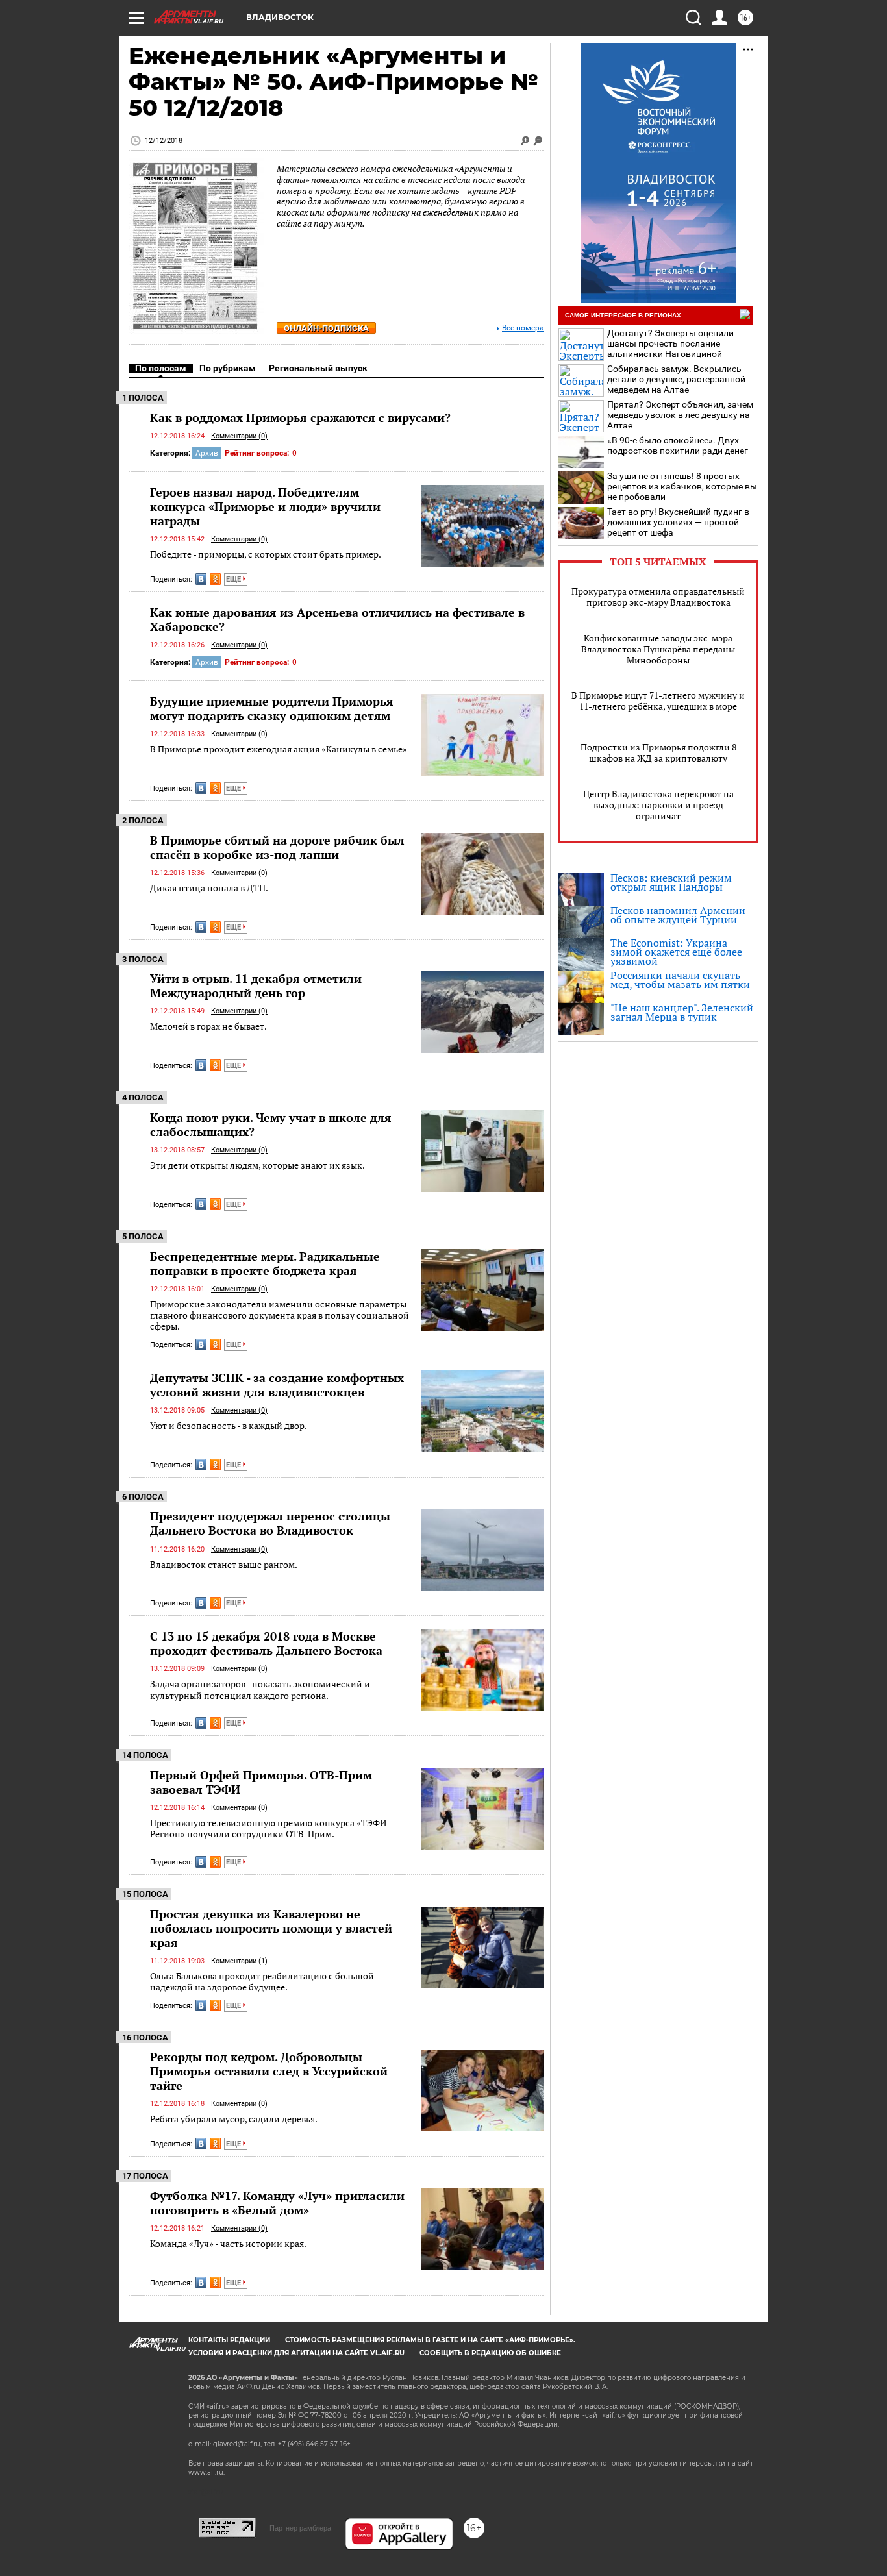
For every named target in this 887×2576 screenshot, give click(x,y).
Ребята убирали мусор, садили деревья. (234, 2119)
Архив (207, 453)
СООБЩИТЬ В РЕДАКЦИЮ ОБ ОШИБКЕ (490, 2353)
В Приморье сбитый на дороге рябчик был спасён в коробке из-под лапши (277, 847)
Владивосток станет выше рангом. (224, 1564)
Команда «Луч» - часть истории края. (228, 2243)
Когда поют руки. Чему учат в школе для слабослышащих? (271, 1124)
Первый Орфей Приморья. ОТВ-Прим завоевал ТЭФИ (261, 1782)
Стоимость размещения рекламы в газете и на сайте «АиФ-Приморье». (430, 2340)
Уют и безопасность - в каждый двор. (229, 1425)
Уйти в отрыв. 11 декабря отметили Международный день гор (256, 985)
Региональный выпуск (318, 368)
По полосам (161, 368)
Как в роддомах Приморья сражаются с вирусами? (300, 417)
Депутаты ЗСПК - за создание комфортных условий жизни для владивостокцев (277, 1385)
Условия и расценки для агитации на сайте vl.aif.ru (296, 2353)
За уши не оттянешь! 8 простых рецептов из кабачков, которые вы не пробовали (682, 486)
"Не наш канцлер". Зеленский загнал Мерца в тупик (682, 1012)
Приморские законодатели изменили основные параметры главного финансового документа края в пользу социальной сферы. (280, 1315)
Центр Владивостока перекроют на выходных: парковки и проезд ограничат (658, 805)
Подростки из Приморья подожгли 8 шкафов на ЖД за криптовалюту (658, 752)
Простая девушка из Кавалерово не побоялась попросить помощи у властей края (271, 1928)
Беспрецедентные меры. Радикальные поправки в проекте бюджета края (265, 1263)
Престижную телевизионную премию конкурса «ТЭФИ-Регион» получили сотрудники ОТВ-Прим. (270, 1828)
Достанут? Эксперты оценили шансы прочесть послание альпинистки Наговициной (670, 343)
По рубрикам (228, 368)
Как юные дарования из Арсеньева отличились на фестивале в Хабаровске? (337, 619)
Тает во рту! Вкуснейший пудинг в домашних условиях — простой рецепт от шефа (678, 522)
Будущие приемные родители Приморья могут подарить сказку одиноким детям (272, 708)
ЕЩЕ (234, 579)
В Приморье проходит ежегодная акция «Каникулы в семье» (279, 749)
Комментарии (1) (239, 1961)
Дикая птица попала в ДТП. (209, 888)
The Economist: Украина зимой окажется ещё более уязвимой (676, 952)
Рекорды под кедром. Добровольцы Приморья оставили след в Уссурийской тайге (269, 2071)
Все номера (523, 328)
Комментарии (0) (239, 436)
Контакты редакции (229, 2340)
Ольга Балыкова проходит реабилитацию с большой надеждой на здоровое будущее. (262, 1982)
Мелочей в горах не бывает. (208, 1026)
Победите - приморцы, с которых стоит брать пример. (266, 554)
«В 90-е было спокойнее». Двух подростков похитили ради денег (678, 445)
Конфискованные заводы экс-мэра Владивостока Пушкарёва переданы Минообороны (658, 649)
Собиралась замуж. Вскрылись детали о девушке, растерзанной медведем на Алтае (676, 379)
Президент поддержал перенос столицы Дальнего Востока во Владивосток (270, 1523)
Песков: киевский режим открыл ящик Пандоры (671, 882)
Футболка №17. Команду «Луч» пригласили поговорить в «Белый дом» (277, 2203)
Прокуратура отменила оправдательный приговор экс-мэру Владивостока (658, 597)
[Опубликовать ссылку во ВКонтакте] (201, 579)
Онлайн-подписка (326, 328)
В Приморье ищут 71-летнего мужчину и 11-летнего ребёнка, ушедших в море (658, 700)
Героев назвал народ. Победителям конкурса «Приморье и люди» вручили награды (265, 506)
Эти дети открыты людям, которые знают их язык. (257, 1165)
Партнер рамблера (300, 2528)
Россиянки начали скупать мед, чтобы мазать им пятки (680, 980)
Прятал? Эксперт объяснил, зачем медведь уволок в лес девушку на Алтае (680, 415)
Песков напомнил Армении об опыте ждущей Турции (678, 915)
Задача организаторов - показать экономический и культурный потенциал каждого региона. (260, 1690)
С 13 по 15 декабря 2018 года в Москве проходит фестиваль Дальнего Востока (266, 1643)
